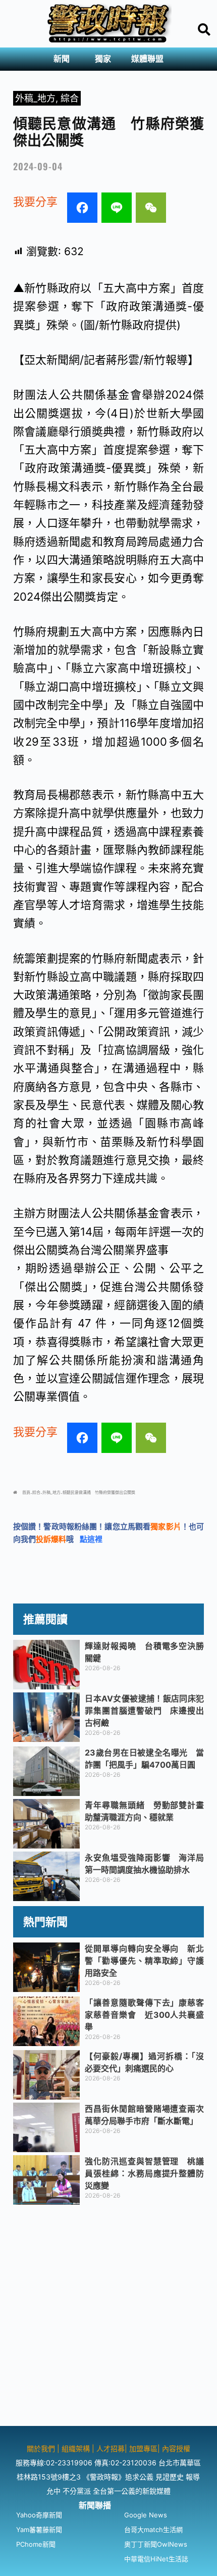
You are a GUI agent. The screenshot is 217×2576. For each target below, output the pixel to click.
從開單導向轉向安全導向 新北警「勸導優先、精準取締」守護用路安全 (144, 1961)
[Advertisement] (108, 2317)
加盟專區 (143, 2448)
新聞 (62, 59)
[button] (64, 59)
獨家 (103, 59)
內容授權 (176, 2448)
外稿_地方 (35, 98)
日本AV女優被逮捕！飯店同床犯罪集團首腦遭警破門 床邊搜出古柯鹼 (144, 1711)
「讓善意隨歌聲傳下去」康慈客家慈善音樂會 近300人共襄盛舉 (144, 2015)
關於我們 (42, 2448)
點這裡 (91, 1539)
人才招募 (111, 2448)
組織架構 (76, 2448)
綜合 (70, 98)
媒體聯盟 (147, 59)
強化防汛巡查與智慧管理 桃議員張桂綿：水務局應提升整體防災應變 (144, 2173)
